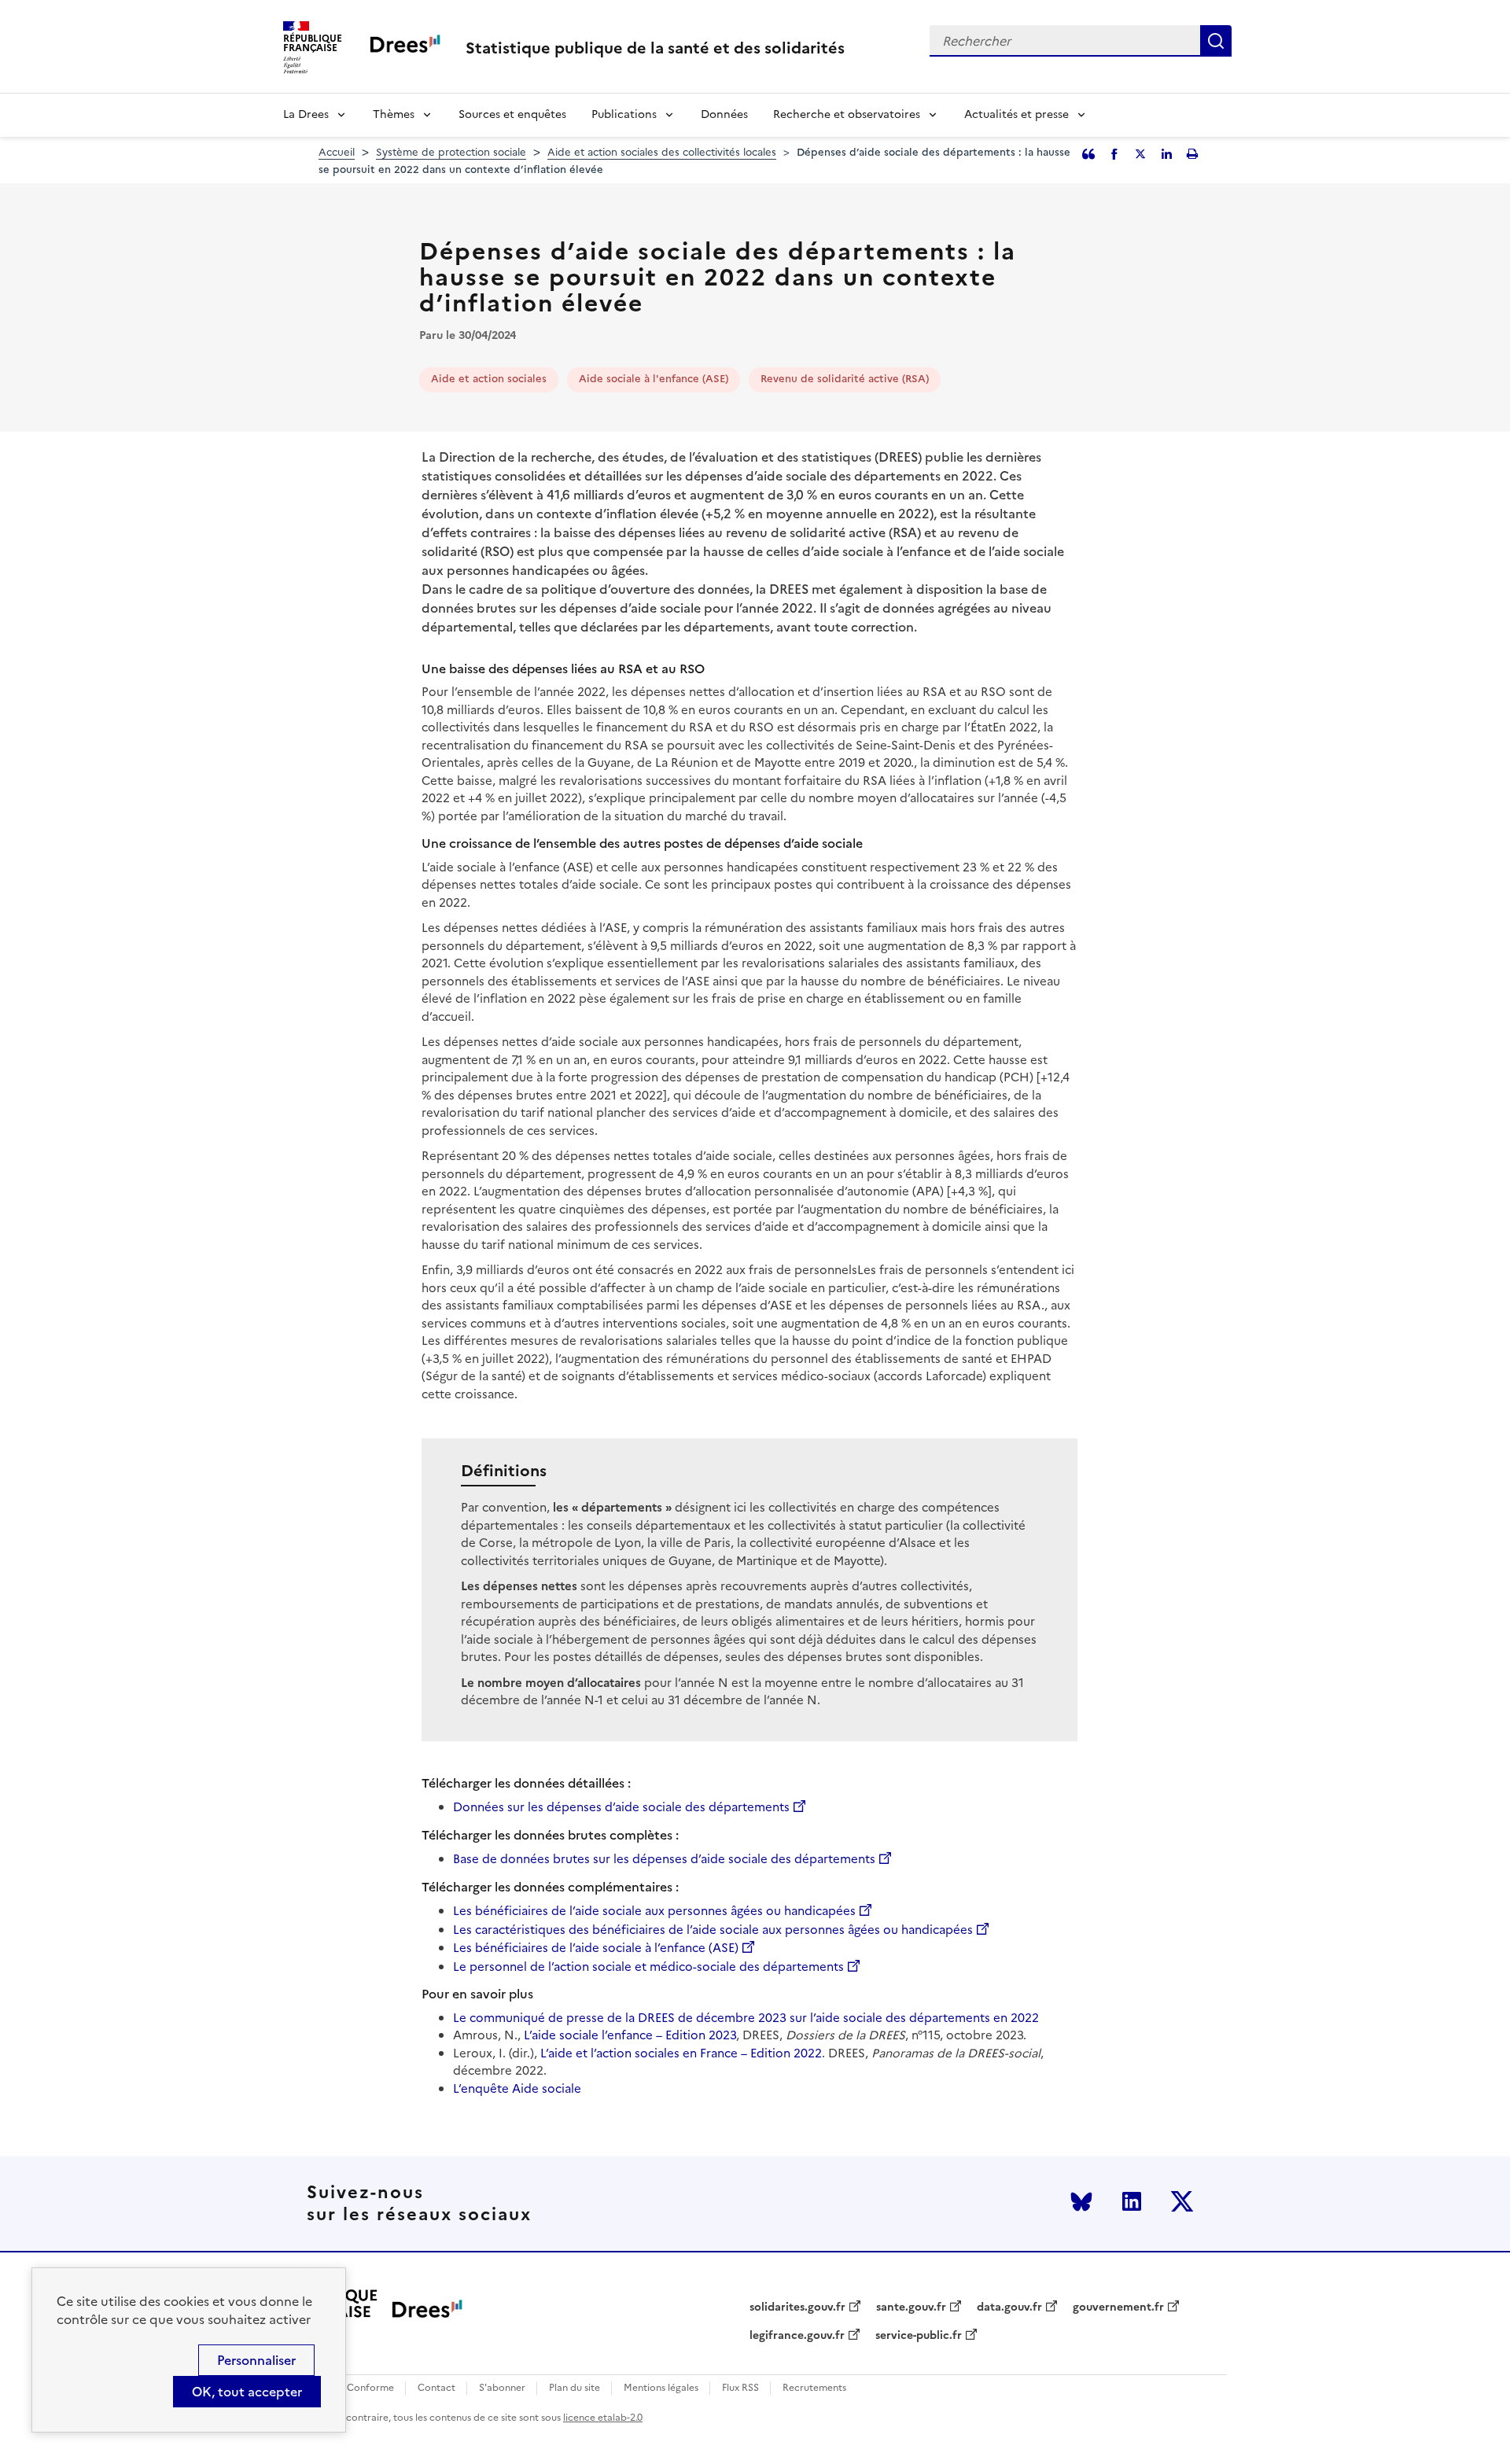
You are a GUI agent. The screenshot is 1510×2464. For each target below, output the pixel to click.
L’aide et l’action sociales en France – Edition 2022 (681, 2053)
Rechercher (1216, 41)
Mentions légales (661, 2388)
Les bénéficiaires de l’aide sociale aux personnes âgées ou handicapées (654, 1911)
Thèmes (394, 114)
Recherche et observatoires (847, 114)
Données (724, 114)
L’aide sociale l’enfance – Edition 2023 (630, 2035)
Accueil (337, 152)
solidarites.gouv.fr (797, 2307)
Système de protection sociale (451, 152)
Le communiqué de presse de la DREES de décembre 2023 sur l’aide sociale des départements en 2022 (746, 2018)
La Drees (306, 114)
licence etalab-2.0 (603, 2418)
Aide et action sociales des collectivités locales (662, 152)
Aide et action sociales (489, 379)
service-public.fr (919, 2336)
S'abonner (502, 2388)
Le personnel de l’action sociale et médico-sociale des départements (648, 1967)
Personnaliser (256, 2360)
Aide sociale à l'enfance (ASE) (654, 379)
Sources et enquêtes (512, 114)
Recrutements (814, 2388)
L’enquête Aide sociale (517, 2088)
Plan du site (575, 2388)
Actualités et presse (1016, 114)
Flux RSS (740, 2388)
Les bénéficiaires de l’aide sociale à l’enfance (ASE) (596, 1948)
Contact (436, 2388)
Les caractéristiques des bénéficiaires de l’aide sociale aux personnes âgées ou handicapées (713, 1930)
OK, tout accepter (247, 2392)
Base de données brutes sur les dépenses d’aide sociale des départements (664, 1859)
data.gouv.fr (1009, 2307)
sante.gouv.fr (911, 2307)
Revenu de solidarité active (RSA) (845, 379)
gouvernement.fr (1118, 2307)
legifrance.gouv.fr (797, 2336)
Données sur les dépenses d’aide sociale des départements (621, 1807)
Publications (624, 114)
